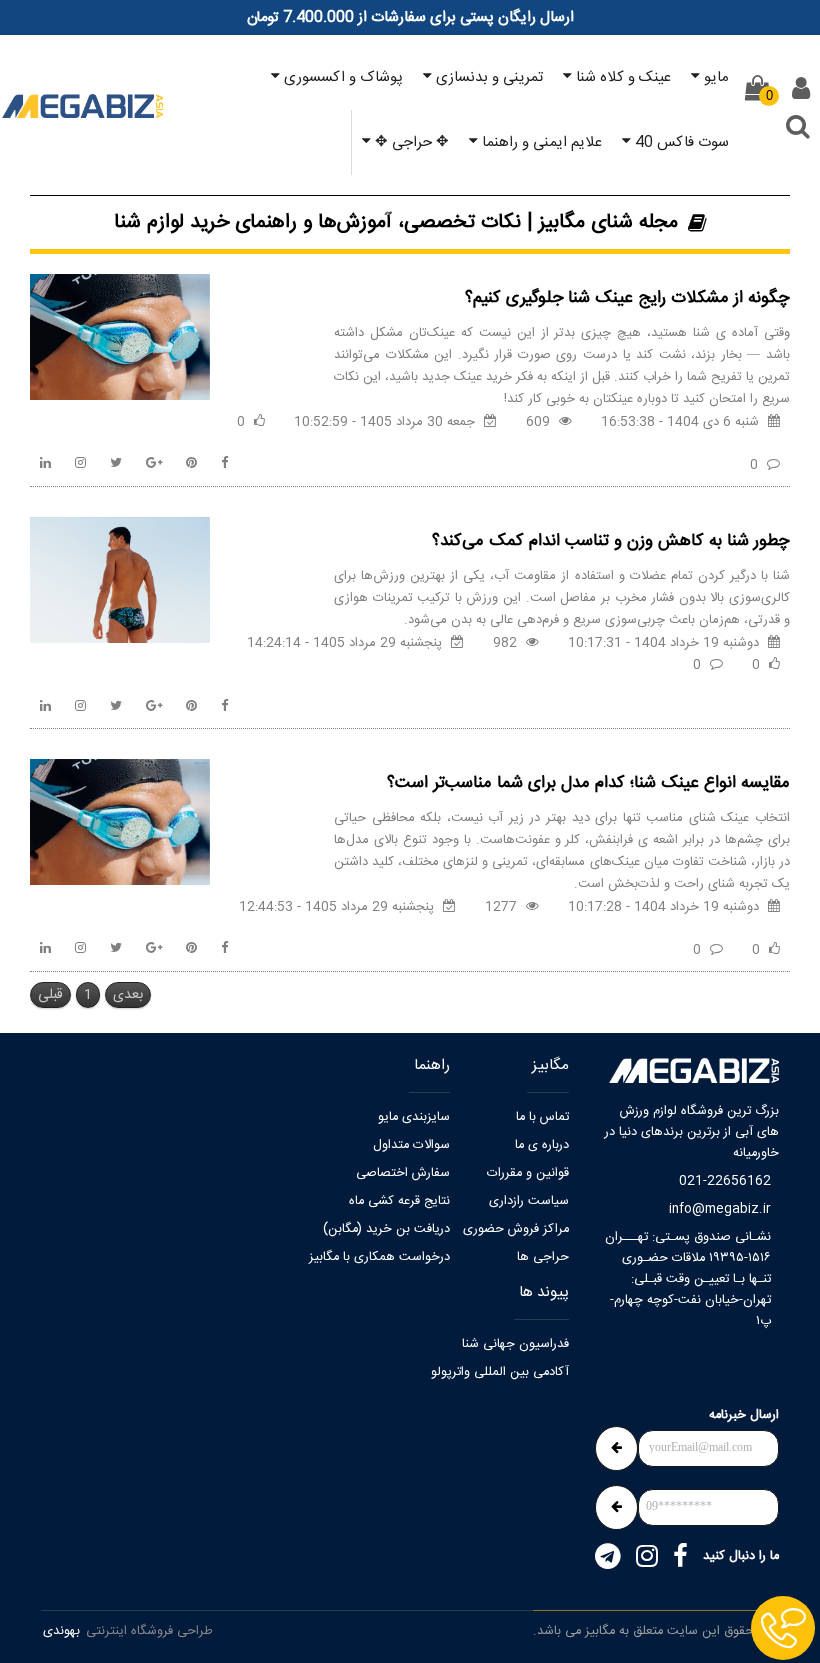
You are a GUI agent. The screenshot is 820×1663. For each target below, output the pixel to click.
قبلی (50, 995)
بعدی (128, 995)
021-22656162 (725, 1181)
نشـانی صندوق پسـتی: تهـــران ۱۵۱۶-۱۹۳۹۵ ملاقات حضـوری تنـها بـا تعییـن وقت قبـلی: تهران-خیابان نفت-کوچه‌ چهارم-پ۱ (688, 1279)
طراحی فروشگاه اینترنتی (149, 1631)
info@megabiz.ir (720, 1209)
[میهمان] (801, 89)
